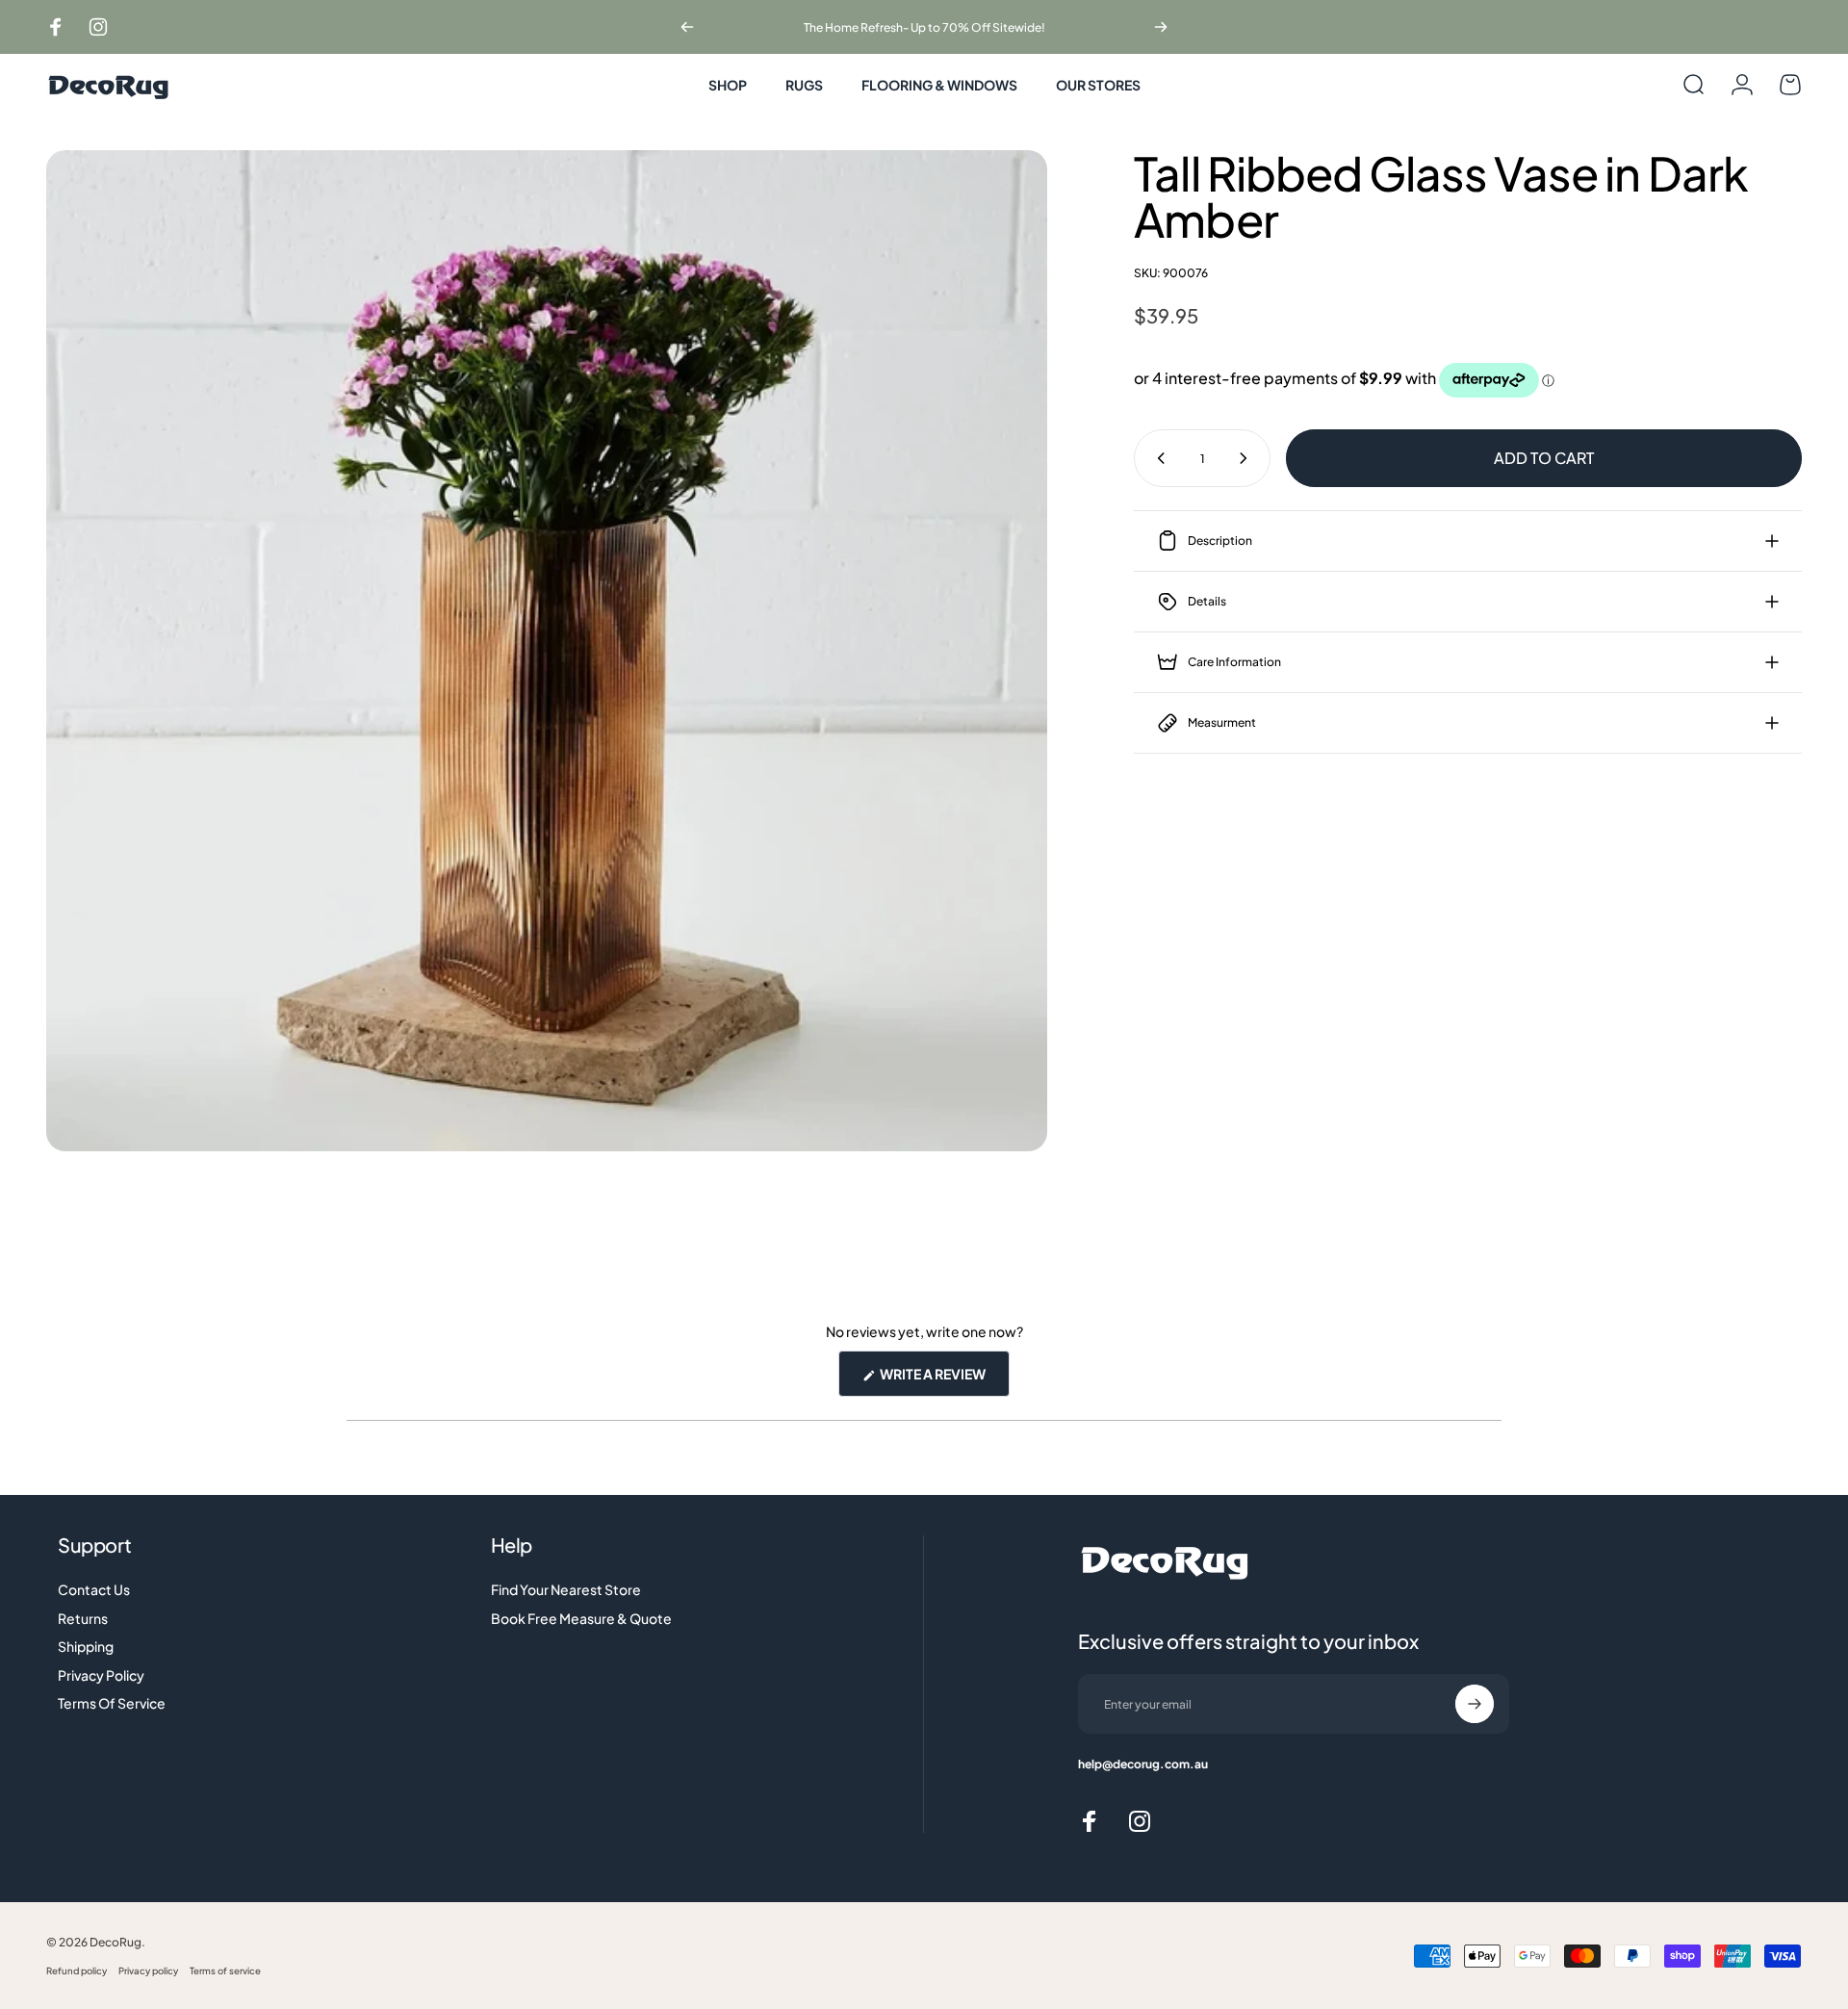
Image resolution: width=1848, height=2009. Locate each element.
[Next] (1161, 27)
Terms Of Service (112, 1703)
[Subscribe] (1475, 1704)
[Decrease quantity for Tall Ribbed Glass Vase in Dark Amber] (1157, 458)
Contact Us (94, 1590)
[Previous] (687, 27)
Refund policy (77, 1970)
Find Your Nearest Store (566, 1590)
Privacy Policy (101, 1675)
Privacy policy (148, 1970)
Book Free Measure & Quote (581, 1619)
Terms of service (225, 1970)
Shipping (86, 1647)
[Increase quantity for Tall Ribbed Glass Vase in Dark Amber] (1247, 458)
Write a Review (944, 1380)
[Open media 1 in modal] (547, 651)
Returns (83, 1619)
